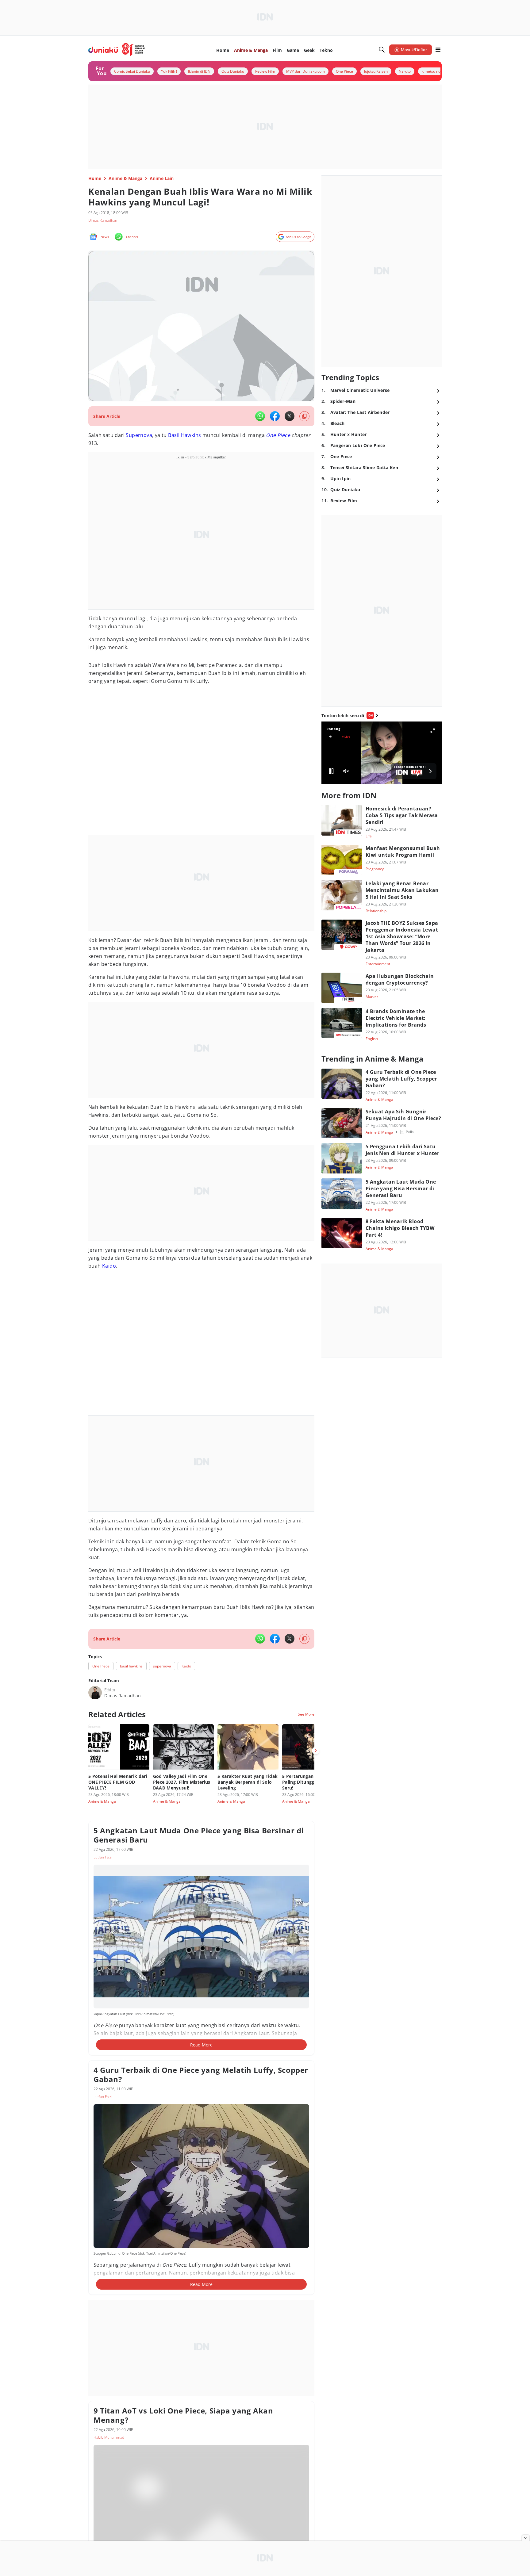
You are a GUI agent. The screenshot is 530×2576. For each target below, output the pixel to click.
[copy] (304, 416)
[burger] (438, 50)
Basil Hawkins (184, 435)
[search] (382, 50)
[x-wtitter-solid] (290, 416)
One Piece (278, 435)
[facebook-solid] (275, 416)
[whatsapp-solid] (260, 416)
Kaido (109, 1266)
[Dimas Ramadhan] (95, 1693)
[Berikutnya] (316, 1751)
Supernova (139, 435)
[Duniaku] (117, 50)
